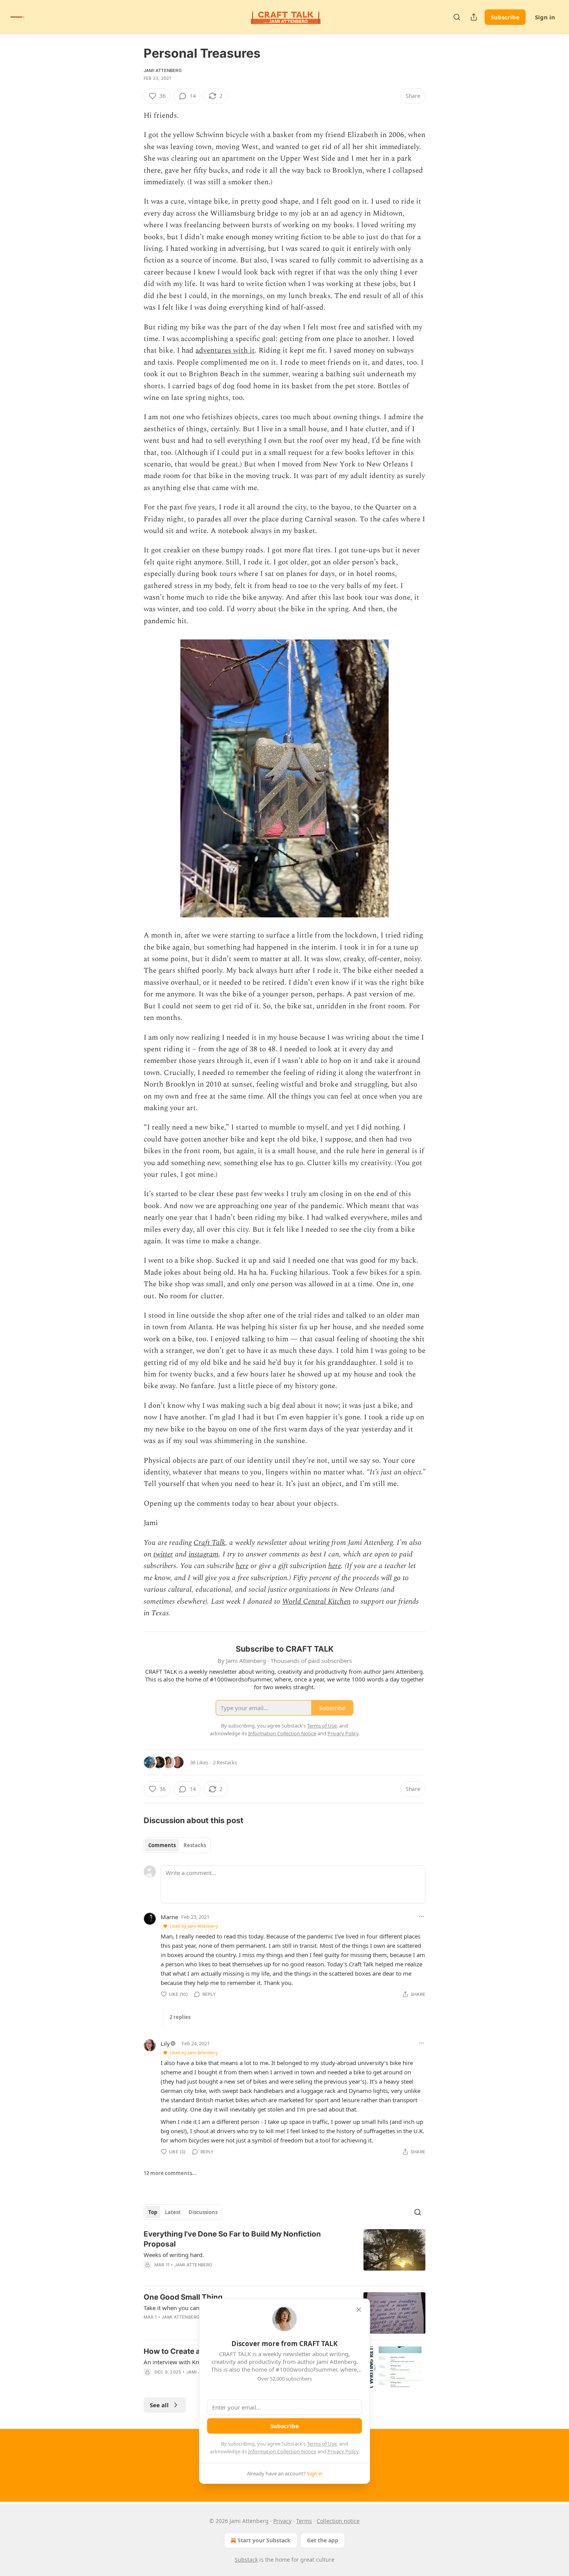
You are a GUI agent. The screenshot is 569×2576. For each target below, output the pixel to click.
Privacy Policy (343, 2451)
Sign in (545, 17)
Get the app (323, 2540)
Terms (304, 2521)
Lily (165, 2043)
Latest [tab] (173, 2212)
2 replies (180, 2017)
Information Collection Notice (282, 2451)
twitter (163, 1554)
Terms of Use (322, 2444)
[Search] (457, 17)
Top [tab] (153, 2212)
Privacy (282, 2521)
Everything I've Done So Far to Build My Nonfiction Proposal (232, 2239)
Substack (246, 2560)
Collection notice (338, 2521)
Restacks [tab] (195, 1845)
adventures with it (225, 350)
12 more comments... (170, 2173)
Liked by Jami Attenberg (194, 1926)
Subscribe (505, 17)
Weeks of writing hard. (174, 2255)
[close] (359, 2310)
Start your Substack (264, 2540)
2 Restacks (225, 1762)
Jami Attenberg (163, 70)
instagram (204, 1554)
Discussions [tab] (203, 2212)
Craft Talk (209, 1543)
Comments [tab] (162, 1845)
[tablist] (177, 1845)
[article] (284, 2254)
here (242, 1566)
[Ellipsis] (422, 1916)
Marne (169, 1917)
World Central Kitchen (316, 1602)
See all (159, 2405)
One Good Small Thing (183, 2297)
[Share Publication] (474, 17)
